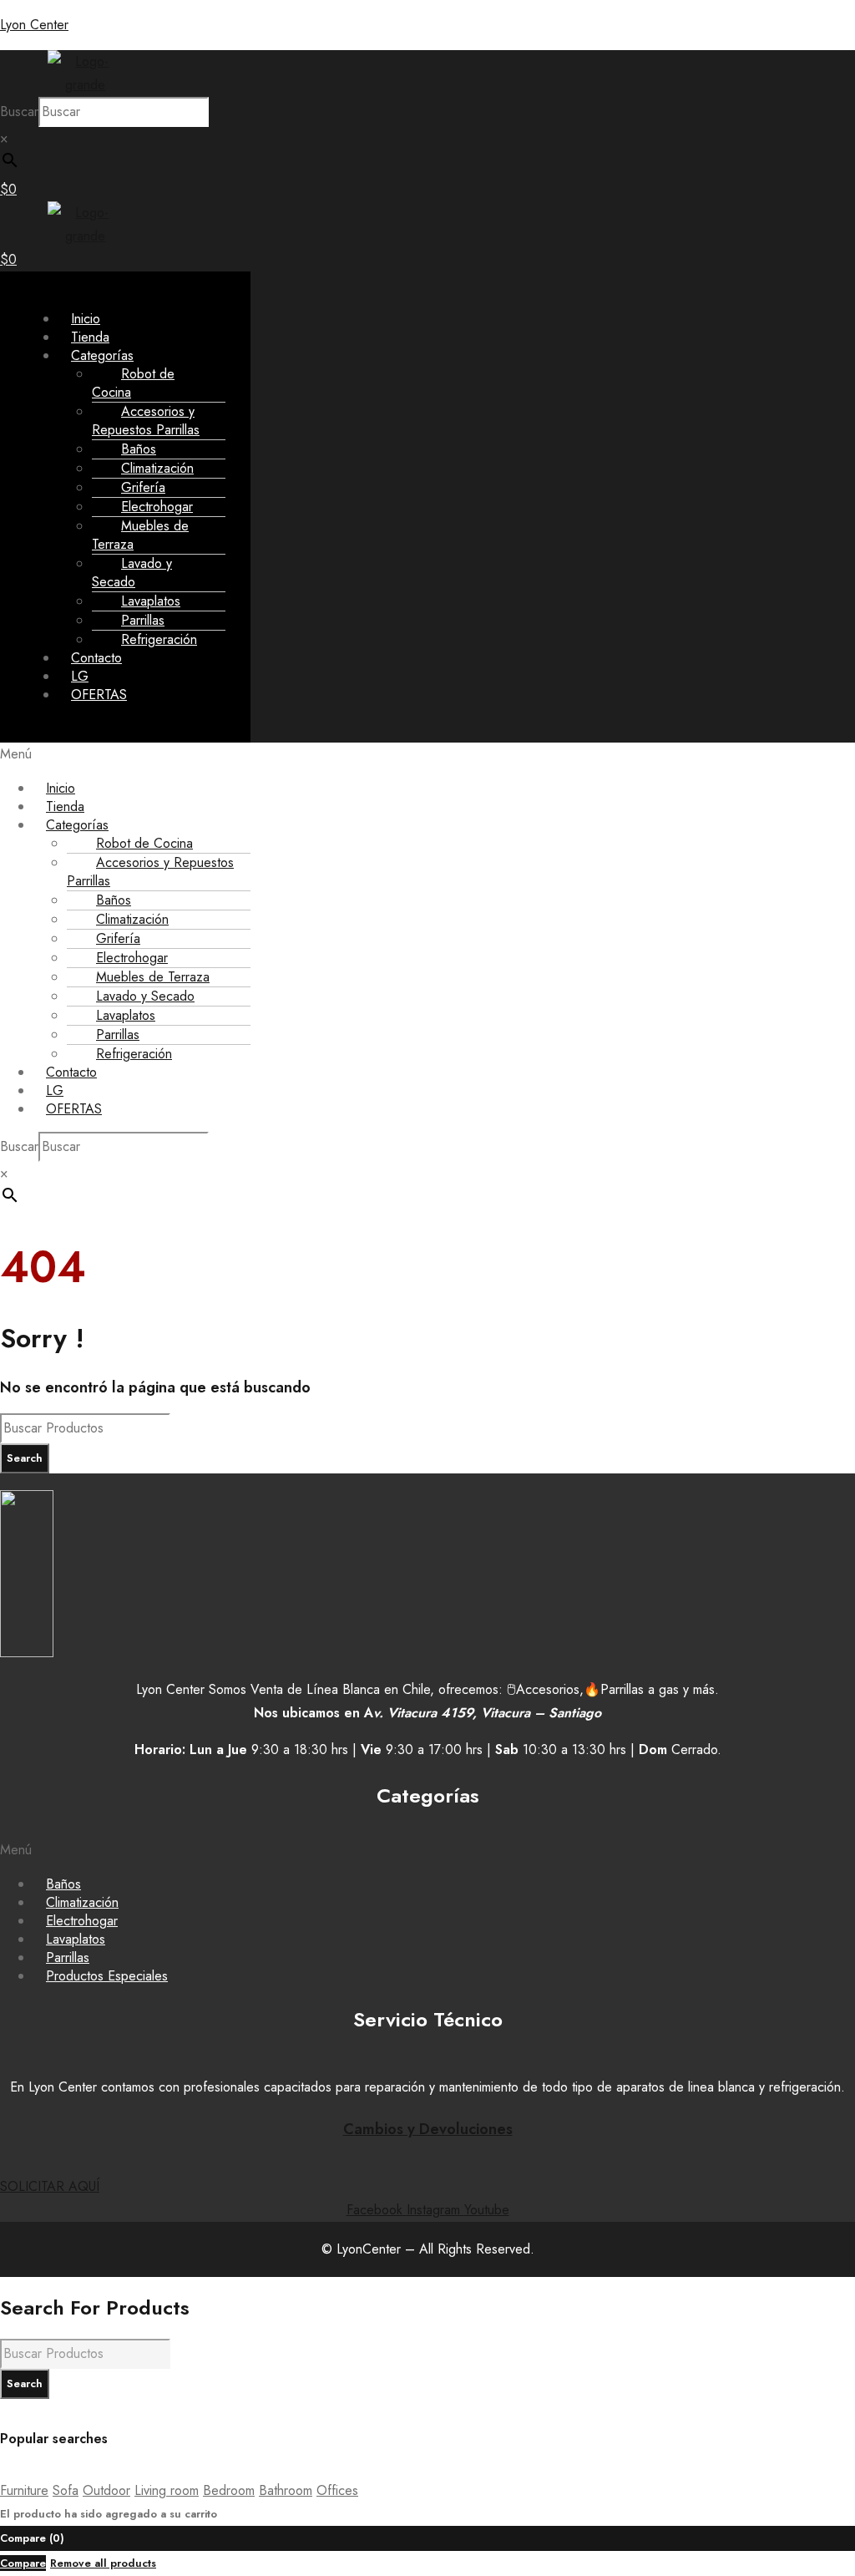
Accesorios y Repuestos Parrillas (146, 421)
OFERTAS (99, 695)
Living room (167, 2490)
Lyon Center (34, 25)
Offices (337, 2490)
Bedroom (229, 2490)
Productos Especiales (107, 1976)
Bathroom (286, 2490)
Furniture (24, 2490)
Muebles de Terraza (140, 535)
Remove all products (103, 2563)
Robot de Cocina (133, 383)
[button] (427, 754)
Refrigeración (159, 639)
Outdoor (106, 2490)
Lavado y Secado (132, 573)
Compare (23, 2563)
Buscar (19, 112)
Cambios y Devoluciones (428, 2129)
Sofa (66, 2490)
